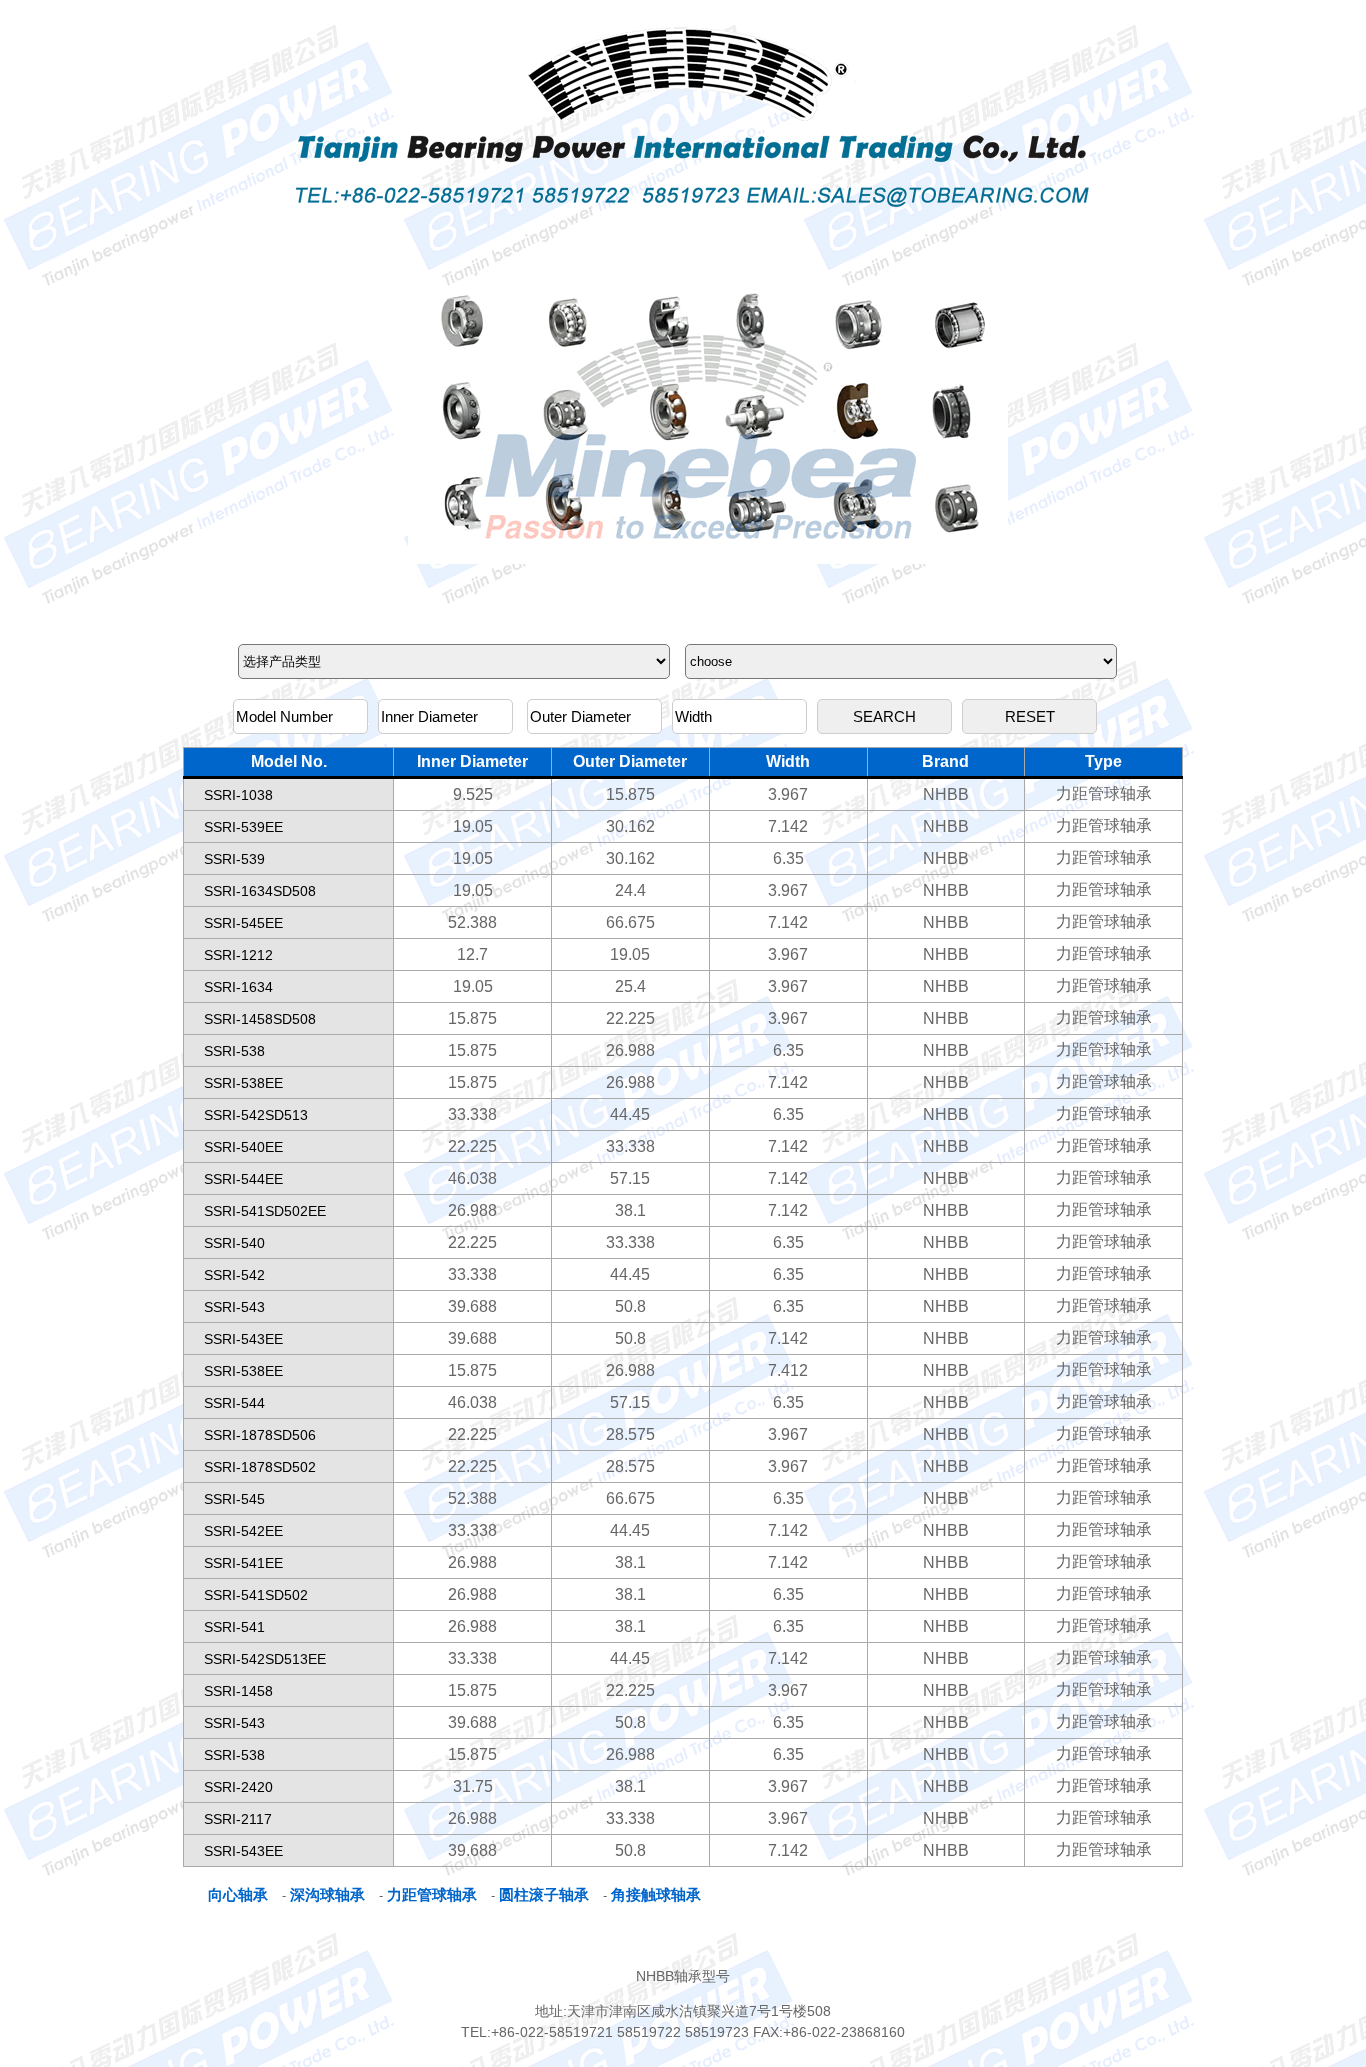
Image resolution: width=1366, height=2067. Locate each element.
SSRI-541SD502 (256, 1595)
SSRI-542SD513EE (265, 1659)
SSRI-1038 (238, 795)
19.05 (473, 826)
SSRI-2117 (238, 1819)
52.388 (472, 922)
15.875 (630, 794)
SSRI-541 (234, 1627)
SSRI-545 (234, 1499)
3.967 (788, 794)
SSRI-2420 (238, 1787)
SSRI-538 (234, 1051)
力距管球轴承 (1104, 793)
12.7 (472, 954)
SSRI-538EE (243, 1083)
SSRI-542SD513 (256, 1115)
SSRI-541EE (243, 1563)
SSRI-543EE (243, 1339)
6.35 (788, 858)
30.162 (630, 826)
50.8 (630, 1306)
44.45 (630, 1114)
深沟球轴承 (327, 1894)
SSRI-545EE (243, 923)
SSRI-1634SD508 (260, 891)
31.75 (473, 1786)
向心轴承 (238, 1894)
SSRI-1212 (238, 955)
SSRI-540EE (243, 1147)
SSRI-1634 (238, 987)
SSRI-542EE (243, 1531)
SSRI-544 (234, 1403)
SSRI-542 (234, 1275)
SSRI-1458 (238, 1691)
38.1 (630, 1210)
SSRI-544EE (243, 1179)
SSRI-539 (234, 859)
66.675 (630, 922)
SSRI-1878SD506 (260, 1435)
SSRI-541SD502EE (265, 1211)
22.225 (630, 1018)
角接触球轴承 (656, 1894)
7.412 (788, 1370)
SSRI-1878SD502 (260, 1467)
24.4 (630, 890)
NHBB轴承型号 (683, 1976)
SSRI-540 (234, 1243)
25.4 (630, 986)
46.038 (472, 1178)
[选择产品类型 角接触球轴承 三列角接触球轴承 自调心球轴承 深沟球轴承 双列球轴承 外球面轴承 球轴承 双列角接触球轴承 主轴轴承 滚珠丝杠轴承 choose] (680, 661)
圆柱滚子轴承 (544, 1894)
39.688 (472, 1306)
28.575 (630, 1434)
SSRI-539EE (243, 827)
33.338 (472, 1114)
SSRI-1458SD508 (260, 1019)
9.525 (473, 794)
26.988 (630, 1050)
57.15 (630, 1178)
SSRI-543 (234, 1307)
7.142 (788, 826)
